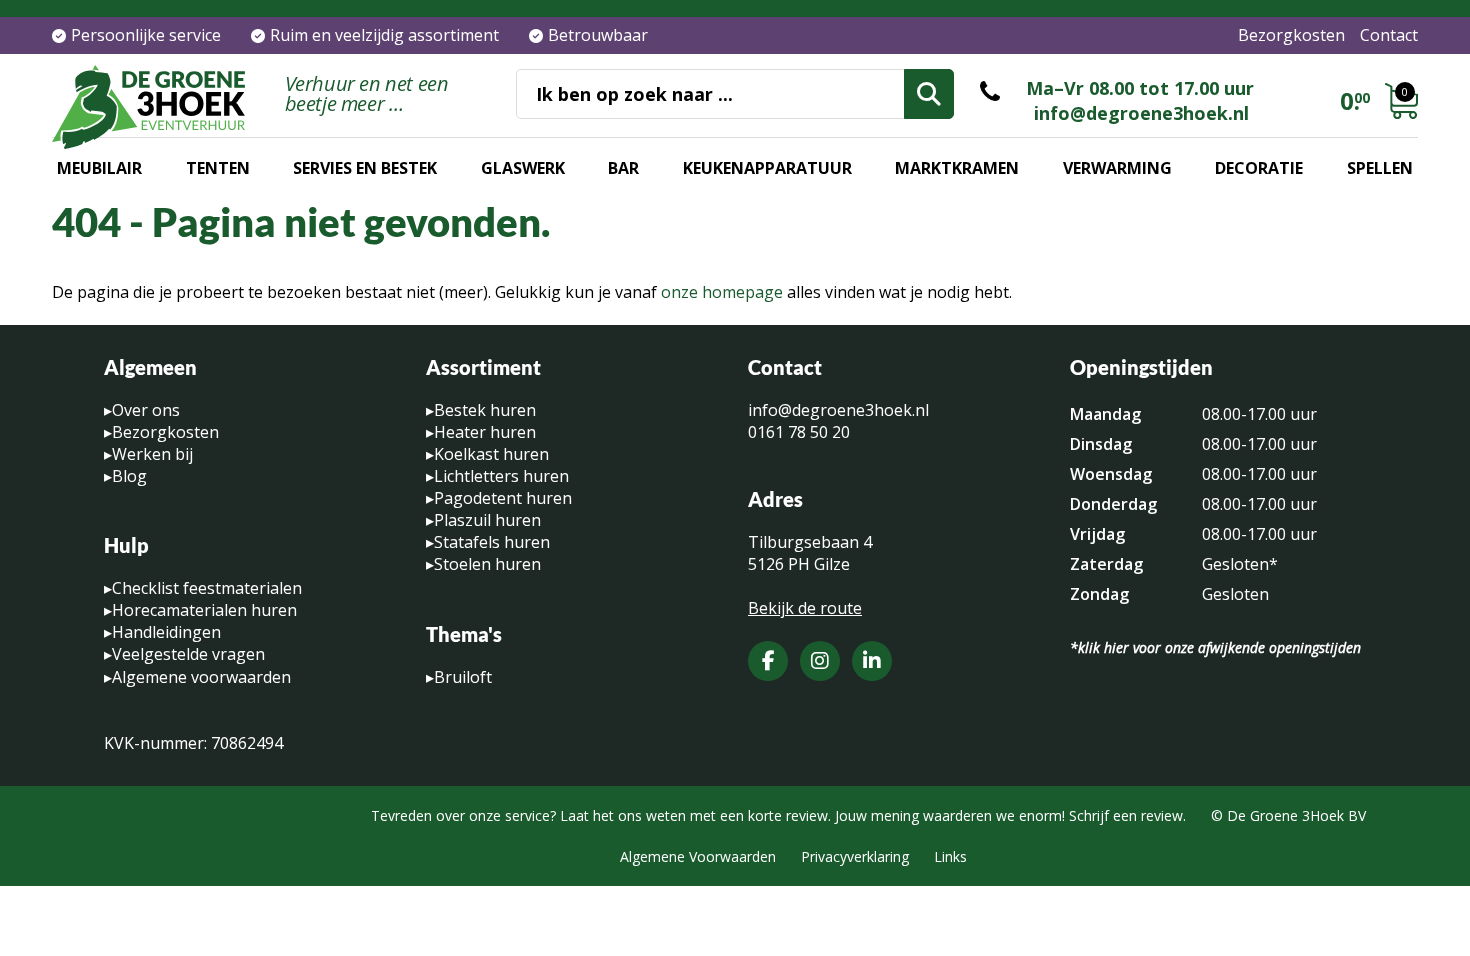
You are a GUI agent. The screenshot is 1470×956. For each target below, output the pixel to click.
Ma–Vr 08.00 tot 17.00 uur (1140, 88)
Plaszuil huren (487, 520)
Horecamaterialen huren (204, 610)
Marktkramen (957, 168)
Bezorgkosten (1291, 35)
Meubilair (99, 168)
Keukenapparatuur (767, 168)
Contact (1389, 35)
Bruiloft (463, 677)
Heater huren (485, 432)
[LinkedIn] (872, 661)
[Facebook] (768, 661)
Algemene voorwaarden (201, 677)
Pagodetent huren (503, 498)
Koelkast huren (491, 454)
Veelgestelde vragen (188, 654)
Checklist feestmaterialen (207, 588)
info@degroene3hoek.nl (1141, 113)
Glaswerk (523, 168)
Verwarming (1117, 168)
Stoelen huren (487, 564)
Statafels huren (492, 542)
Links (950, 856)
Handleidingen (166, 632)
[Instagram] (820, 661)
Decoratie (1259, 168)
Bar (623, 168)
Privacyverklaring (855, 856)
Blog (129, 476)
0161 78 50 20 (799, 432)
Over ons (146, 410)
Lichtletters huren (501, 476)
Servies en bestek (365, 168)
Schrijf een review (1126, 815)
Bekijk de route (805, 608)
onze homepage (722, 292)
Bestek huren (485, 410)
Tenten (218, 168)
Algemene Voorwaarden (698, 856)
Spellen (1380, 168)
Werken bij (152, 454)
